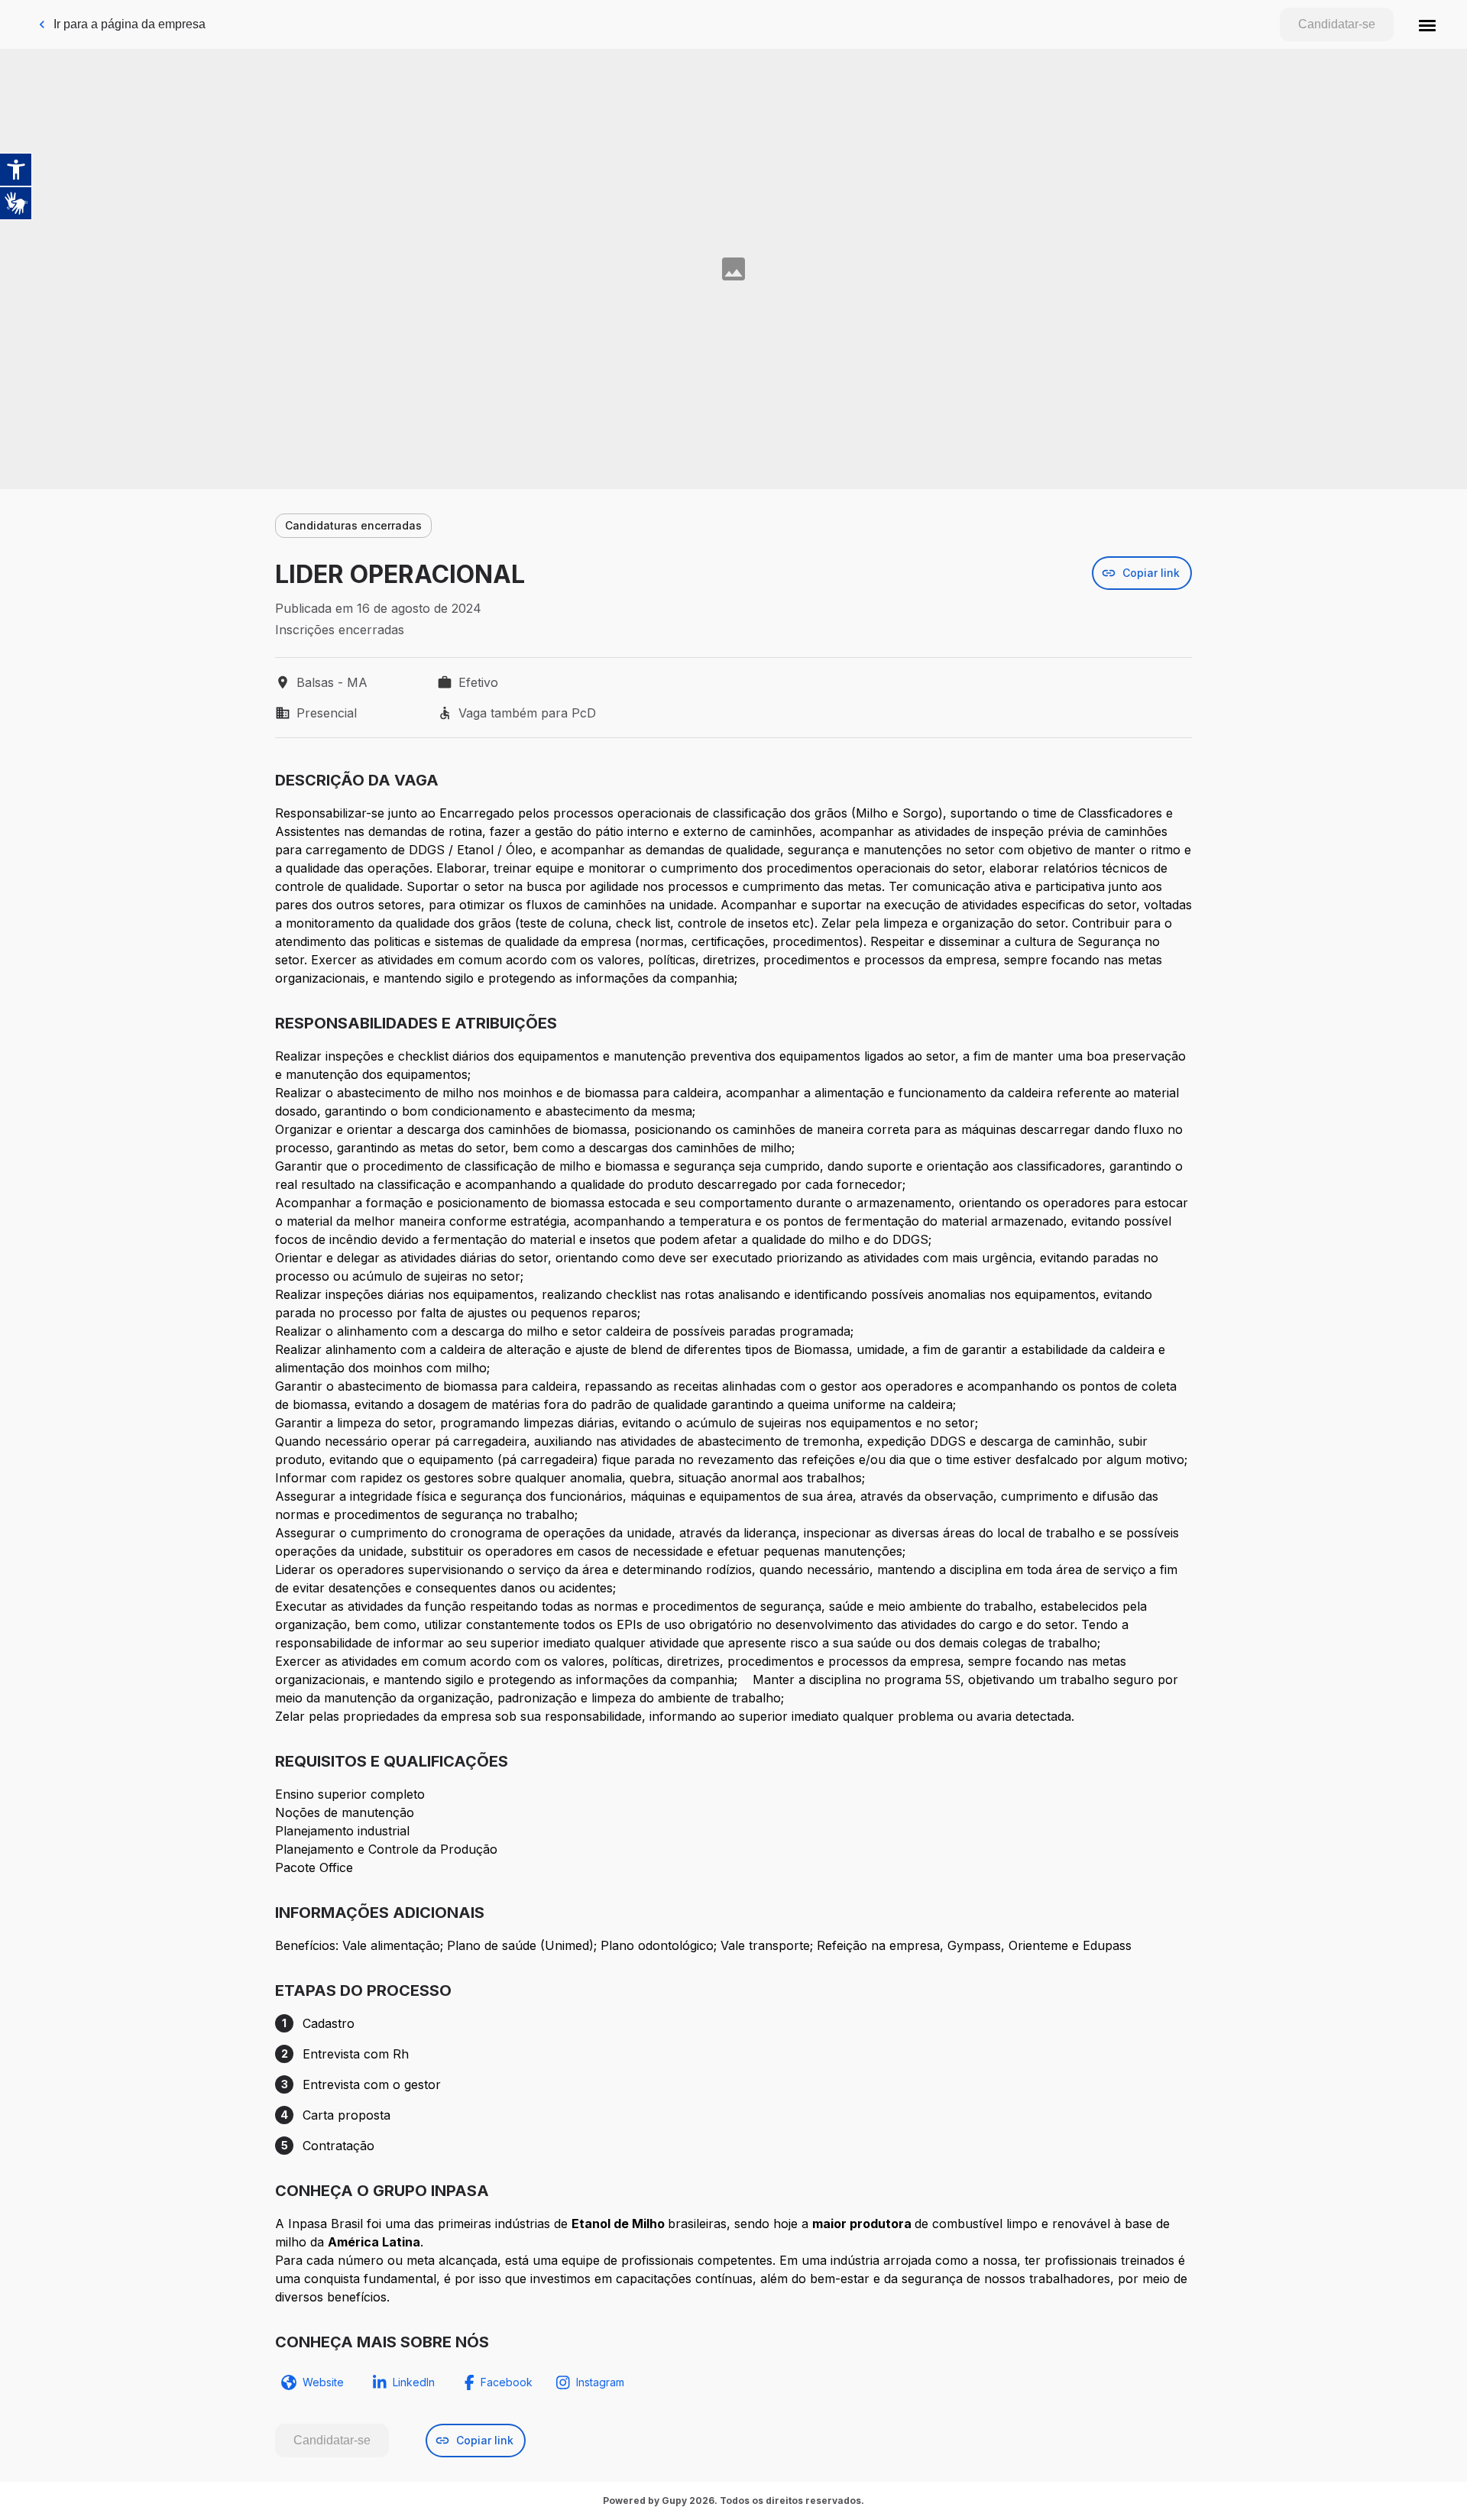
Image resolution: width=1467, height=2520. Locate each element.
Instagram (600, 2382)
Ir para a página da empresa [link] (130, 24)
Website (323, 2382)
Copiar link (1151, 573)
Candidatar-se (1337, 24)
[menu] (1427, 24)
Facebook (507, 2382)
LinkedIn (414, 2382)
